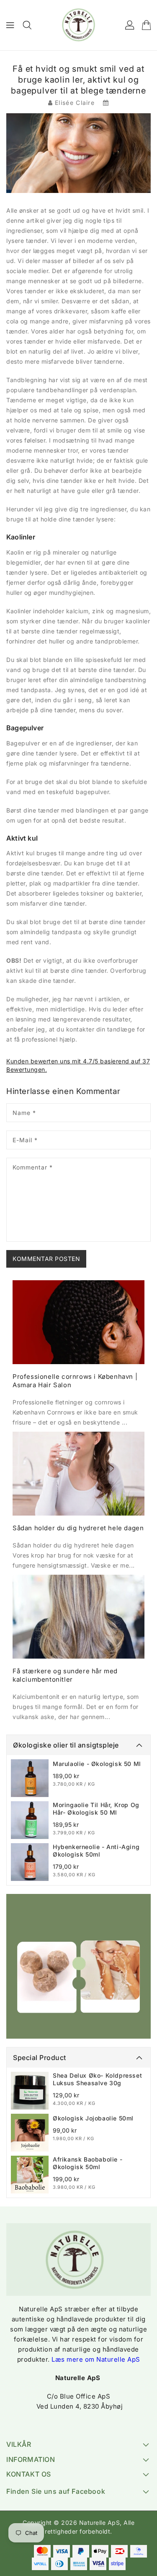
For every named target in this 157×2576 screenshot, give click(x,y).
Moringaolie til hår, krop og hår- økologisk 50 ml (96, 1809)
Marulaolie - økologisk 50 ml (97, 1764)
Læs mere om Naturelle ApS (96, 2359)
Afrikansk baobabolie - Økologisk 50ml (88, 2163)
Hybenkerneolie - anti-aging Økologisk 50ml (96, 1851)
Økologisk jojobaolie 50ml (93, 2118)
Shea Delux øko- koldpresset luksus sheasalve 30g (97, 2079)
